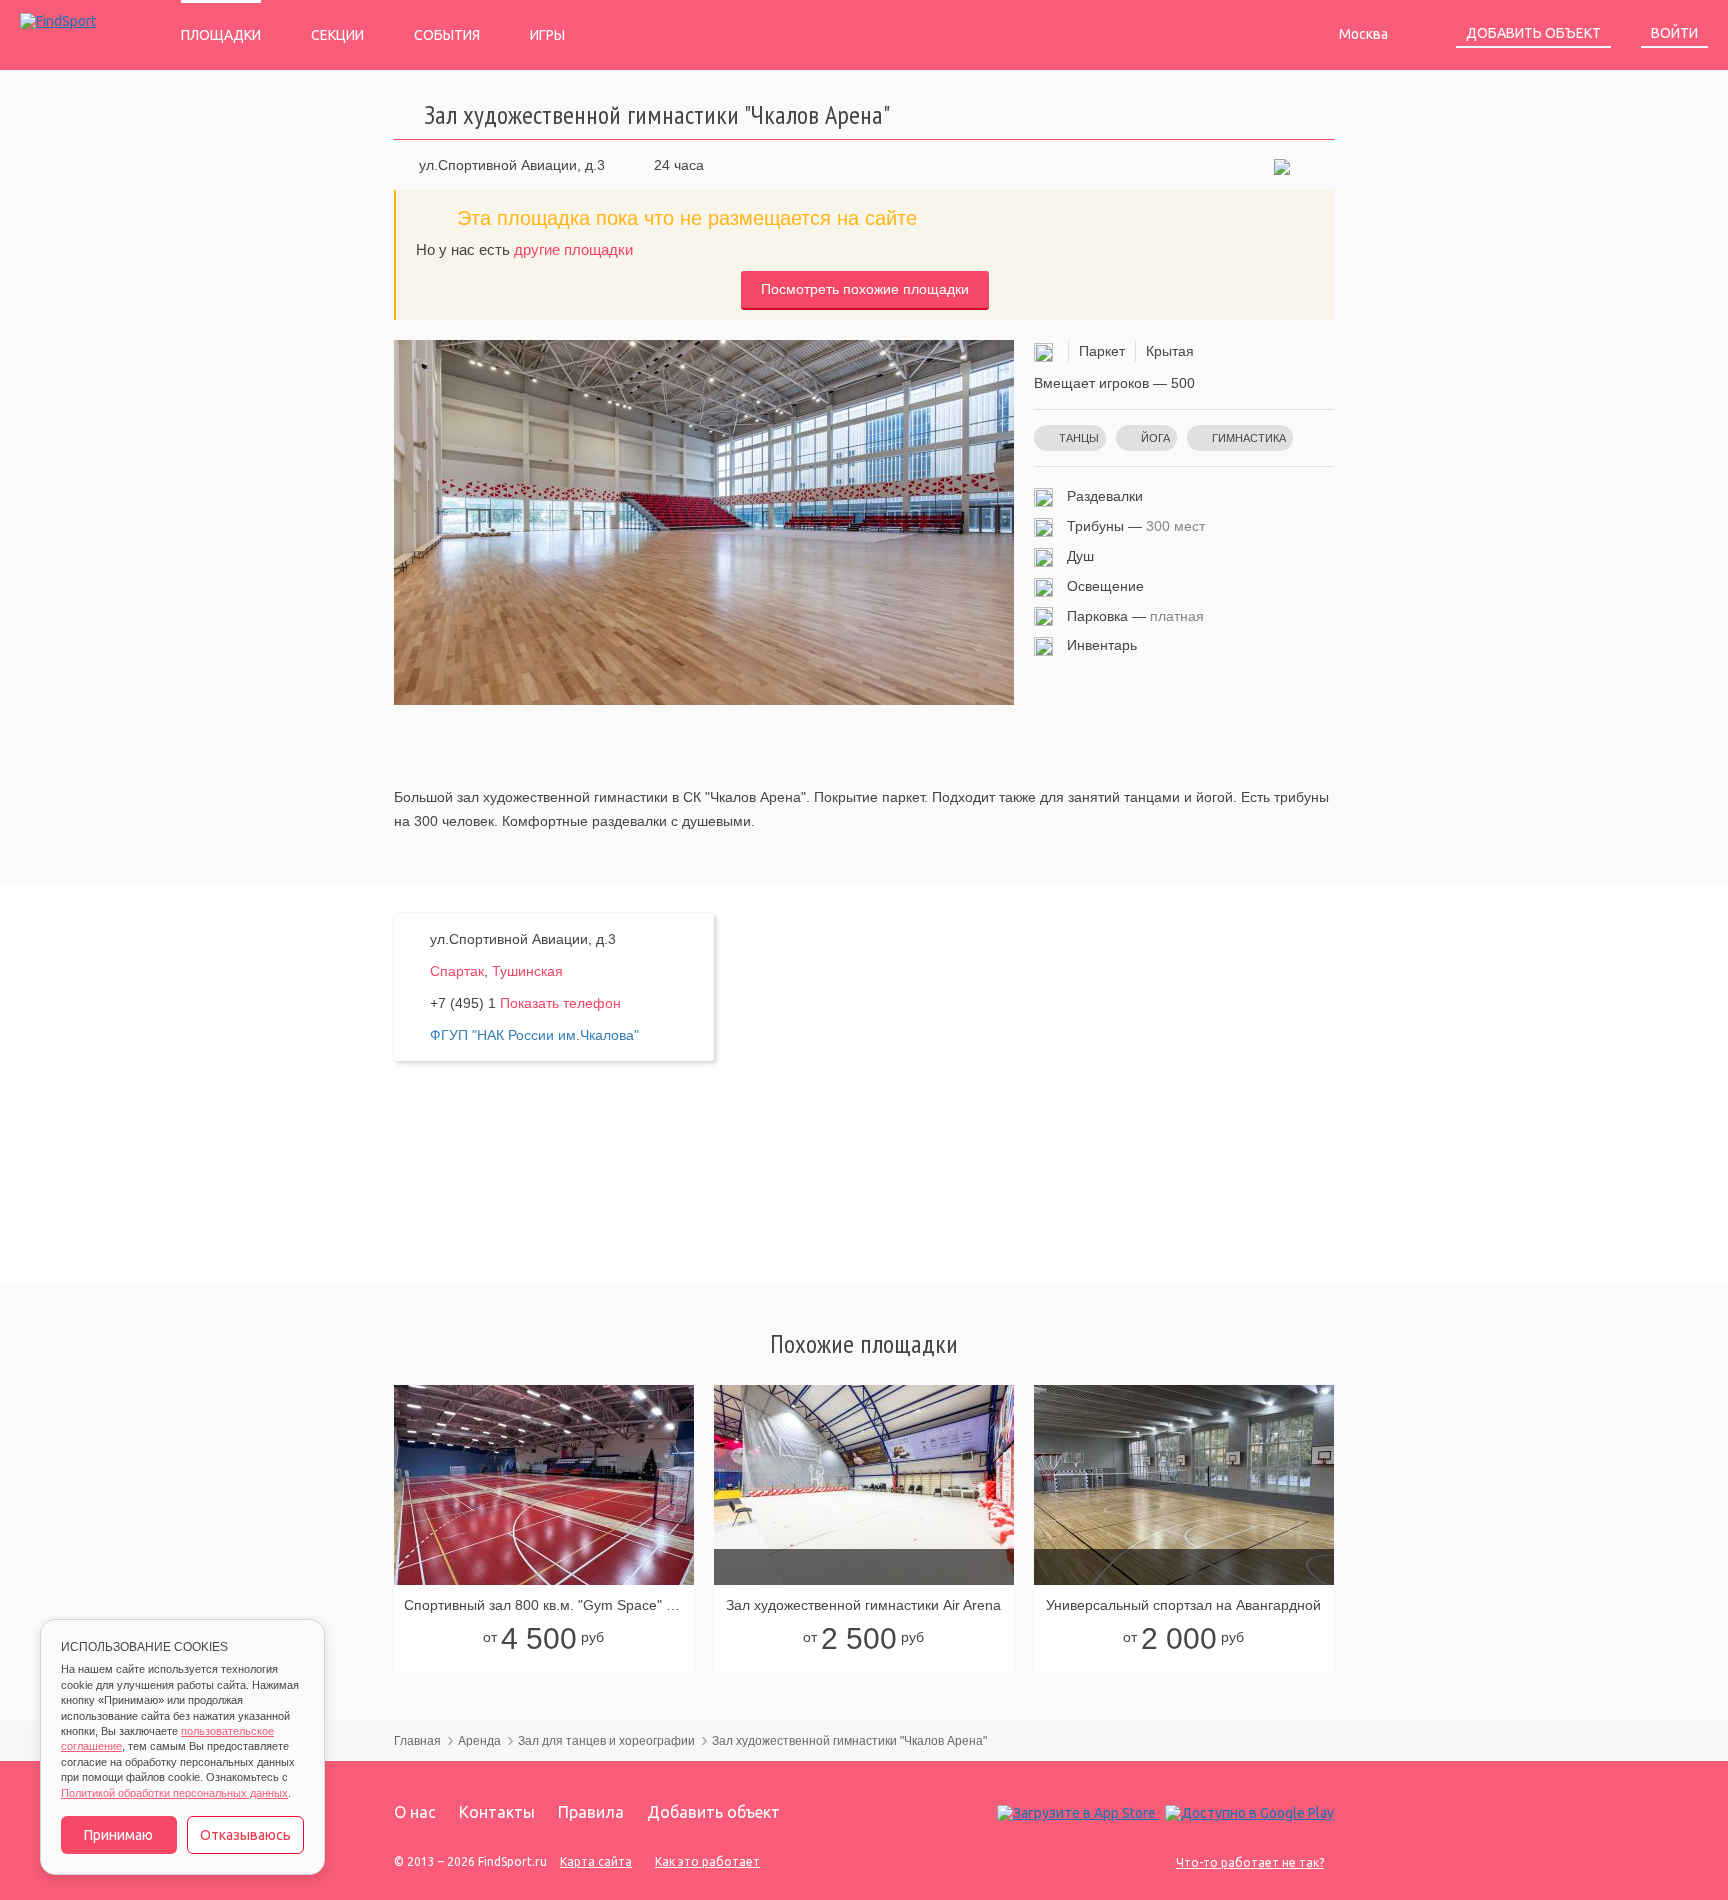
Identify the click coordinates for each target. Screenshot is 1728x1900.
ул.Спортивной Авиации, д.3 (512, 165)
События (447, 35)
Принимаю (118, 1835)
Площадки (221, 35)
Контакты (497, 1812)
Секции (337, 35)
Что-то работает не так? (1250, 1862)
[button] (1282, 165)
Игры (547, 35)
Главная (417, 1741)
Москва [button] (1365, 34)
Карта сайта (596, 1861)
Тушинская (527, 971)
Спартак (457, 971)
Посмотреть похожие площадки (865, 289)
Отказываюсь (245, 1835)
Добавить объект (1533, 33)
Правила (591, 1812)
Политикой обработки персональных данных (174, 1793)
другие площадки (573, 249)
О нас (415, 1812)
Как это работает (707, 1861)
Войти (1674, 33)
